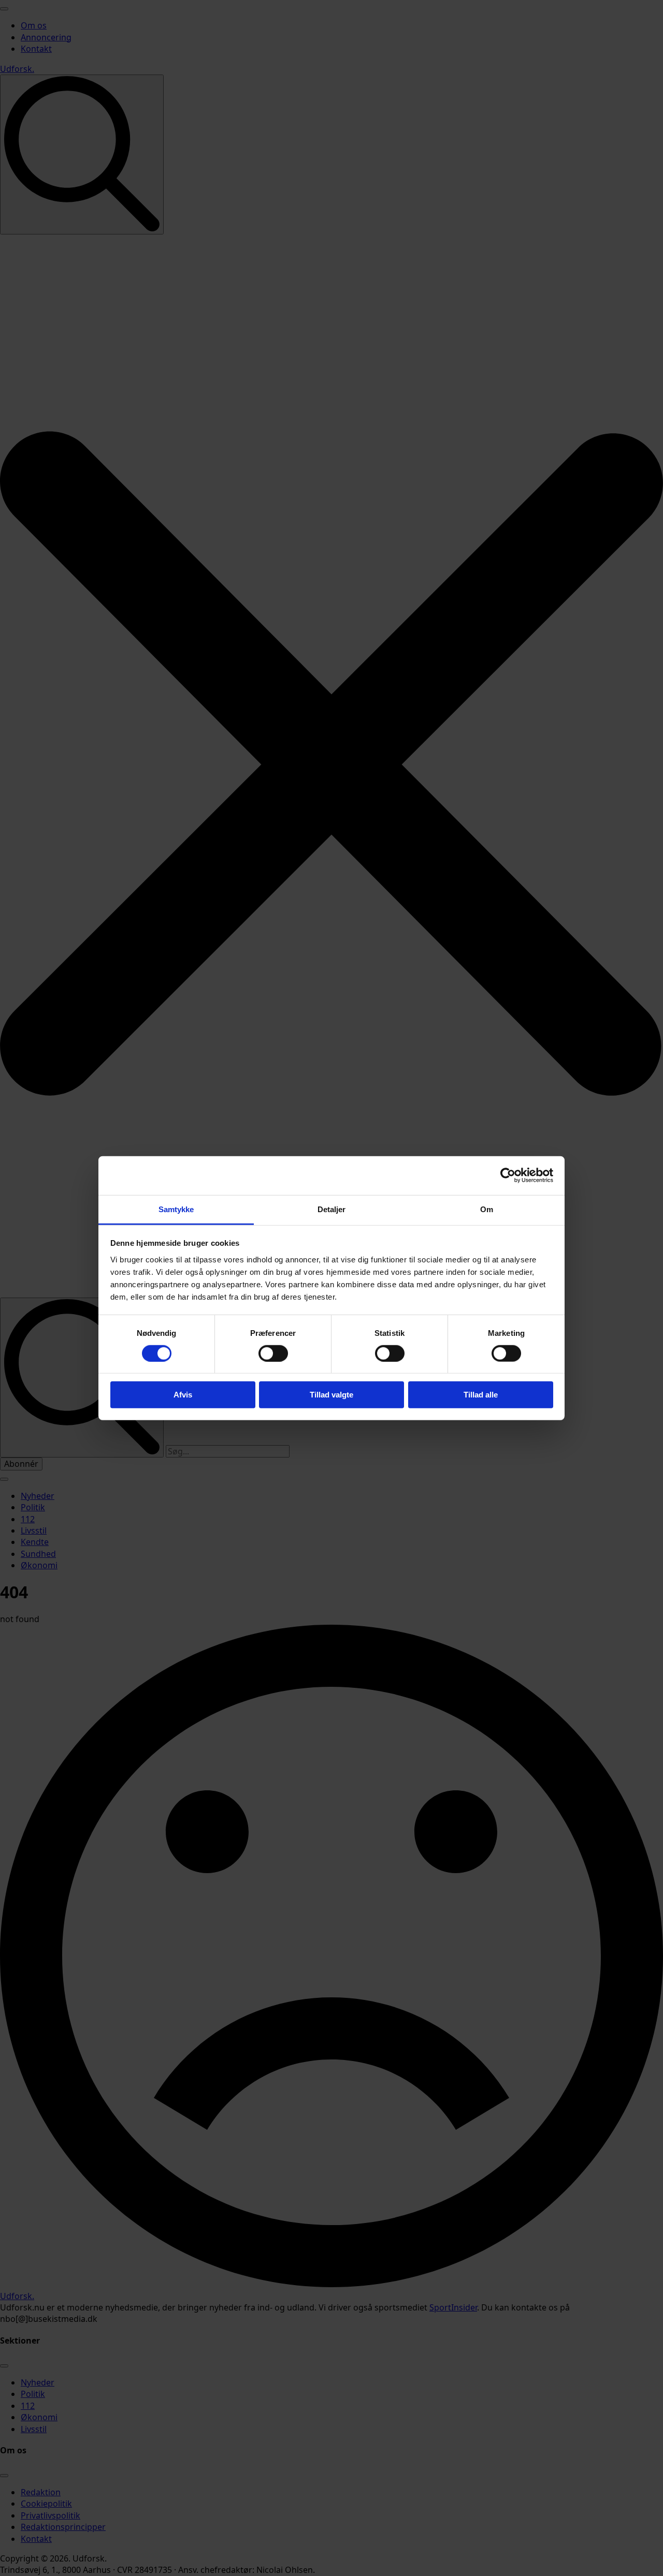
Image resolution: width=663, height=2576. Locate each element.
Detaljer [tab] (332, 1209)
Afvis (183, 1395)
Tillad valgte (331, 1395)
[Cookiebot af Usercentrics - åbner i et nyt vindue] (508, 1175)
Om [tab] (487, 1209)
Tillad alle (481, 1395)
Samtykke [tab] (176, 1209)
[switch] (273, 1353)
